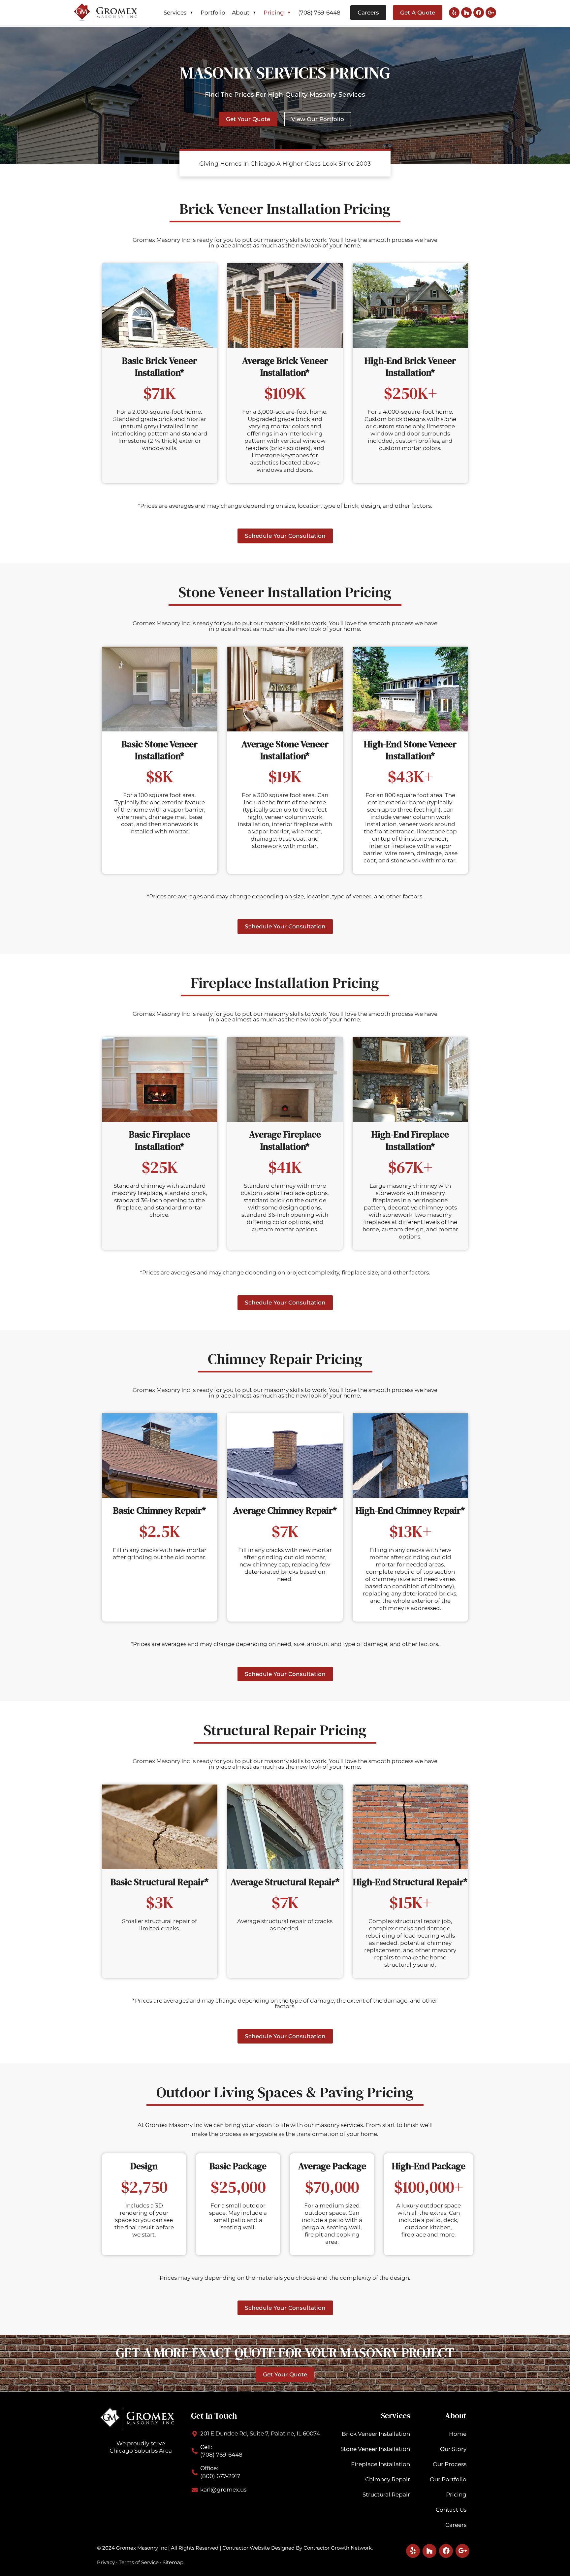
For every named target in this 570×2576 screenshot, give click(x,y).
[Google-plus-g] (491, 13)
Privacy (106, 2562)
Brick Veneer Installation (376, 2434)
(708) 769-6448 (319, 13)
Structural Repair (386, 2495)
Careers (456, 2525)
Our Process (450, 2464)
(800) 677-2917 (220, 2476)
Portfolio (213, 13)
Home (458, 2434)
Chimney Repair (388, 2479)
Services (175, 13)
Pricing (274, 13)
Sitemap (173, 2562)
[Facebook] (479, 13)
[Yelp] (454, 13)
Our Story (453, 2449)
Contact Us (451, 2510)
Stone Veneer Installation (375, 2449)
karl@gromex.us (223, 2490)
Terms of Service (139, 2562)
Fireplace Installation (380, 2464)
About (241, 13)
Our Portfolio (448, 2479)
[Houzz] (466, 13)
